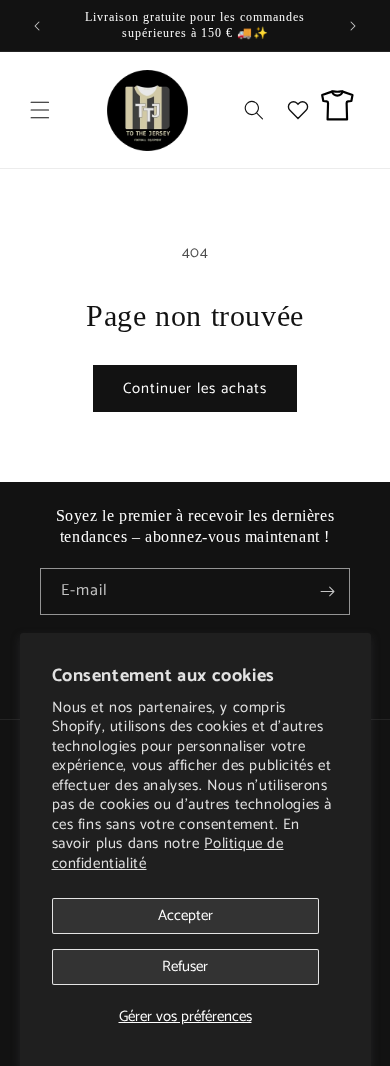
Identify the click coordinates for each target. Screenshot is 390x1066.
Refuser (185, 966)
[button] (40, 110)
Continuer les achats (195, 388)
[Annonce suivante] (353, 26)
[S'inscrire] (327, 591)
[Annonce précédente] (37, 26)
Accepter (185, 915)
